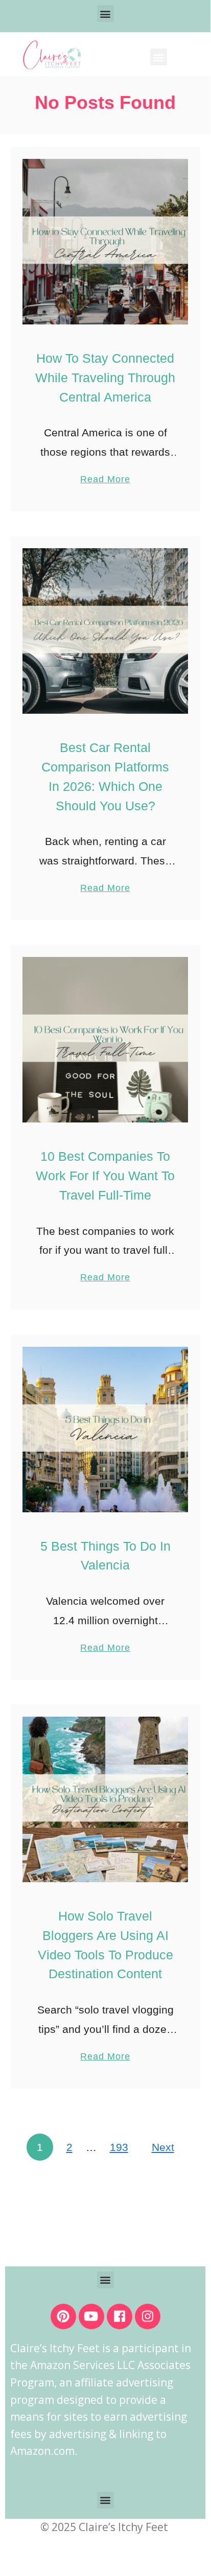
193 (119, 2147)
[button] (105, 14)
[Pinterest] (63, 2316)
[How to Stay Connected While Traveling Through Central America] (105, 242)
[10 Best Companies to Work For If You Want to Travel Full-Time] (105, 1040)
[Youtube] (91, 2316)
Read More (105, 473)
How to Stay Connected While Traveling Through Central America (105, 378)
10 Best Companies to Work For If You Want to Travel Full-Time (105, 1176)
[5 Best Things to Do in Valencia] (105, 1430)
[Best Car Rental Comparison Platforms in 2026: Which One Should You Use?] (105, 631)
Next (163, 2147)
